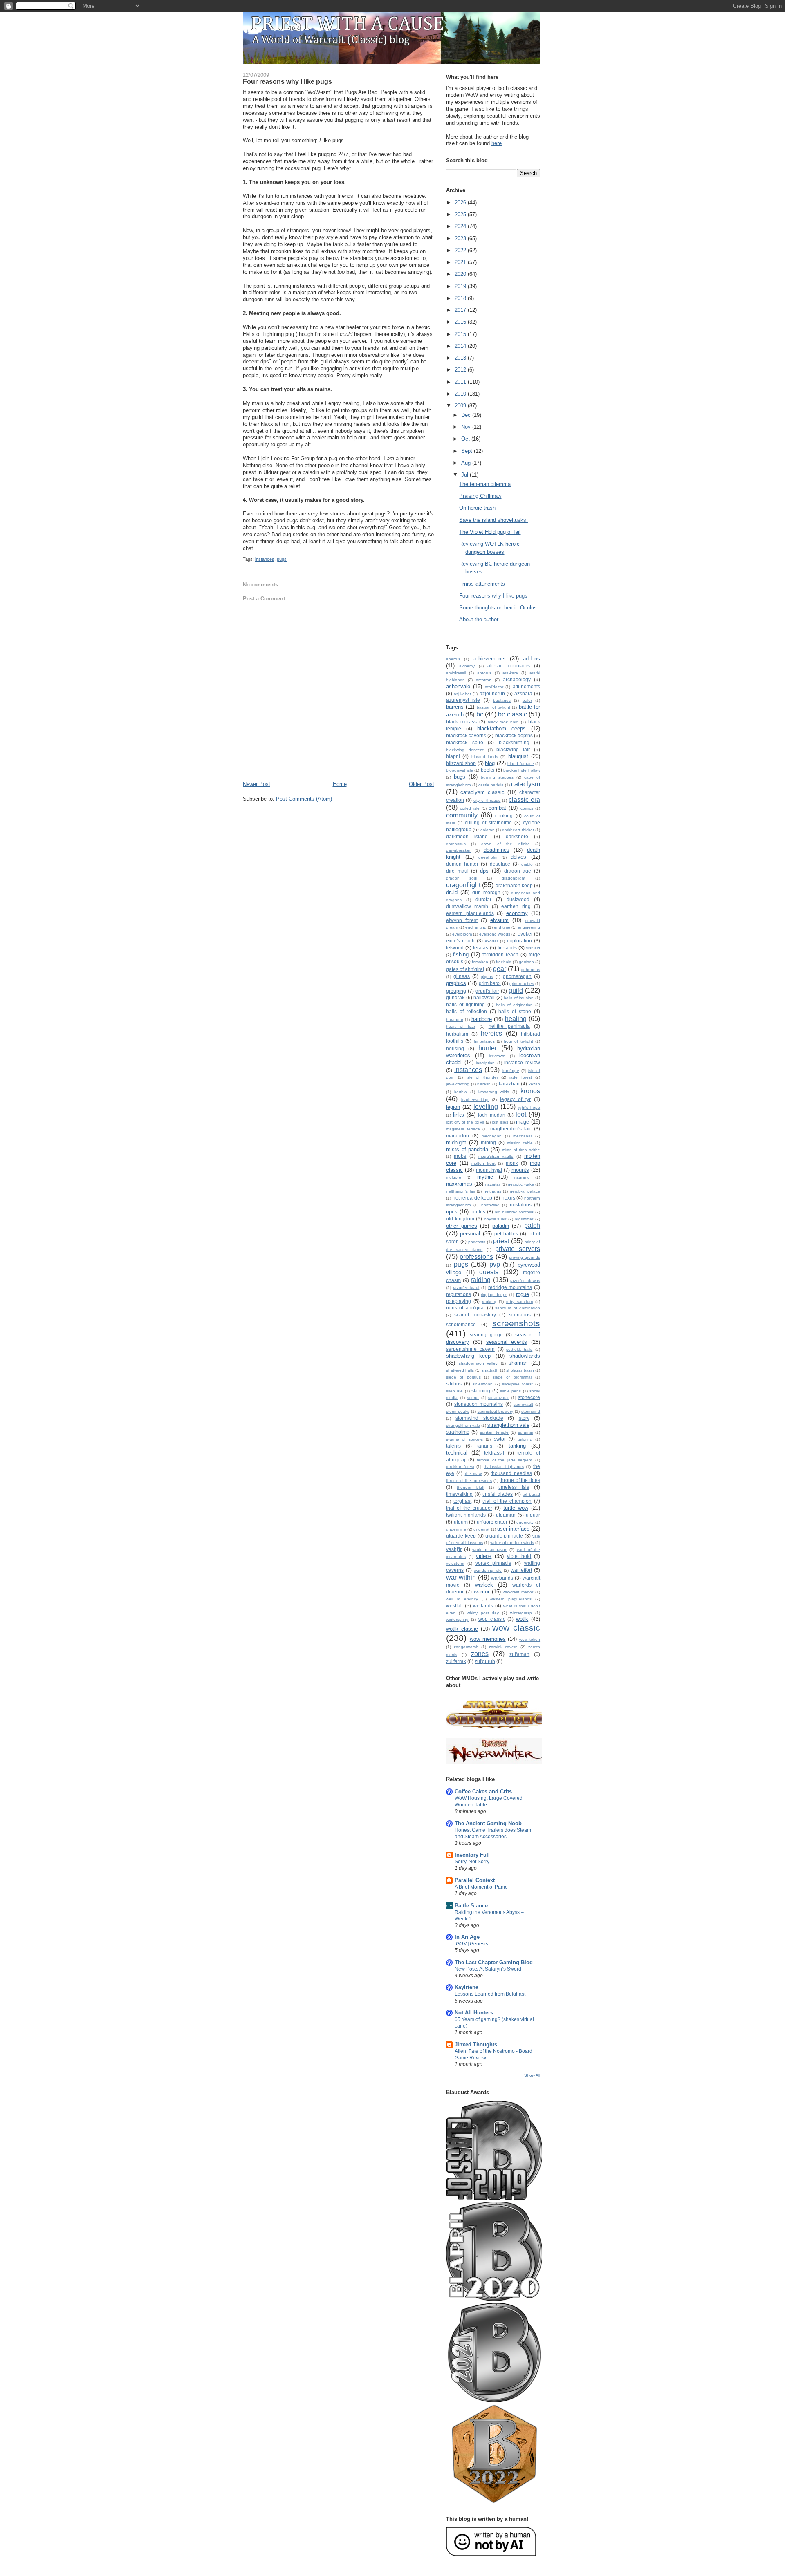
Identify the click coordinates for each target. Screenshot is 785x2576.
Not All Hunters (474, 2013)
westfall (454, 1606)
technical (457, 1453)
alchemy (467, 666)
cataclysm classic (482, 792)
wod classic (492, 1619)
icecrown (497, 1056)
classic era (524, 800)
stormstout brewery (496, 1411)
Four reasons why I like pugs (287, 81)
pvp (495, 1264)
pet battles (506, 1234)
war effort (521, 1570)
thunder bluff (470, 1487)
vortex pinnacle (493, 1563)
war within (461, 1577)
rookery (489, 1301)
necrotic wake (521, 1184)
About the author (479, 619)
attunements (526, 686)
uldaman (506, 1515)
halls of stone (515, 1011)
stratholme (458, 1432)
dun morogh (486, 892)
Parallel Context (475, 1880)
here (497, 143)
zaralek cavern (504, 1647)
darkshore (517, 836)
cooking (504, 816)
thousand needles (511, 1473)
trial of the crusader (469, 1508)
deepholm (488, 857)
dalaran (488, 830)
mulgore (454, 1177)
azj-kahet (462, 694)
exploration (519, 941)
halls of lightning (465, 1004)
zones (480, 1654)
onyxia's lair (495, 1219)
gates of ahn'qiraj (465, 969)
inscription (485, 1063)
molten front (483, 1163)
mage (523, 1122)
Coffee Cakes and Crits (483, 1792)
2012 (461, 370)
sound (473, 1398)
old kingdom (460, 1219)
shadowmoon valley (478, 1363)
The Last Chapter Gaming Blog (494, 1962)
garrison (526, 962)
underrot (481, 1529)
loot (521, 1114)
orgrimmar (524, 1219)
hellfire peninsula (509, 1026)
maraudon (458, 1136)
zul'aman (519, 1654)
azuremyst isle (463, 700)
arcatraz (483, 680)
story (524, 1418)
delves (518, 857)
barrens (455, 707)
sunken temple (494, 1432)
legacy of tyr (515, 1099)
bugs (460, 777)
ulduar (533, 1515)
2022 (461, 250)
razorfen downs (525, 1281)
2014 (461, 346)
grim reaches (521, 984)
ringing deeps (494, 1295)
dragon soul (462, 878)
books (488, 770)
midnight (456, 1143)
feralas (481, 948)
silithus (454, 1384)
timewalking (459, 1494)
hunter (488, 1048)
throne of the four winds (469, 1480)
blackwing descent (465, 750)
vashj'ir (454, 1549)
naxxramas (459, 1184)
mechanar (523, 1136)
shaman (518, 1363)
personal (470, 1234)
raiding (481, 1280)
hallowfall (484, 997)
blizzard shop (461, 763)
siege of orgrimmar (512, 1377)
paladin (501, 1226)
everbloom (462, 934)
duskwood (518, 899)
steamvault (498, 1398)
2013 (461, 358)
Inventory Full (472, 1855)
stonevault (523, 1404)
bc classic (512, 714)
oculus (478, 1212)
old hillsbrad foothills (514, 1212)
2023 (461, 238)
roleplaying (459, 1301)
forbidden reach (500, 955)
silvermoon (483, 1384)
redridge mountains (510, 1287)
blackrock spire (465, 742)
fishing (461, 955)
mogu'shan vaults (496, 1156)
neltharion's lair (461, 1191)
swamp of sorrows (464, 1439)
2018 (461, 298)
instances (265, 559)
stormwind (531, 1411)
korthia (461, 1092)
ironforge (511, 1071)
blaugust (518, 756)
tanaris (485, 1446)
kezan (534, 1084)
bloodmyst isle (460, 770)
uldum (461, 1522)
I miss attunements (482, 584)
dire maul (457, 871)
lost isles (500, 1122)
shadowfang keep (468, 1356)
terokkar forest (460, 1467)
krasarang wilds (494, 1092)
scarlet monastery (475, 1315)
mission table (520, 1143)
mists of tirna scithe (521, 1150)
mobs (460, 1156)
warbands (502, 1578)
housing (455, 1049)
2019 (461, 286)
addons (532, 659)
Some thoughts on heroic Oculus (498, 608)
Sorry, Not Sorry (472, 1862)
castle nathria (491, 785)
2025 (461, 214)
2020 (461, 274)
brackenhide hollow (522, 770)
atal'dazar (494, 687)
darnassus (456, 844)
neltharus (492, 1191)
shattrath (490, 1370)
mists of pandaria (467, 1149)
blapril (453, 756)
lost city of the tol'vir (465, 1122)
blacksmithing (514, 742)
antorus (484, 673)
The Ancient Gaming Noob (488, 1823)
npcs (452, 1212)
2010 (461, 394)
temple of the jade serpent (505, 1460)
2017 (461, 310)
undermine (456, 1529)
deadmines (497, 850)
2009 (461, 406)
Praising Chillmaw (480, 496)
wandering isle (488, 1570)
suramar (526, 1432)
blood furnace (520, 764)
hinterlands (484, 1041)
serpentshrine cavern (470, 1349)
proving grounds (525, 1257)
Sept (468, 451)
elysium (499, 920)
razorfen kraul (466, 1288)
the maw (473, 1474)
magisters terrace (463, 1129)
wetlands (483, 1606)
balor (527, 700)
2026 (461, 203)
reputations (459, 1294)
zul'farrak (456, 1661)
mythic (485, 1177)
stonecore (529, 1397)
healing (516, 1019)
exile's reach (460, 941)
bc (480, 714)
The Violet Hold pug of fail (490, 532)
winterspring (457, 1619)
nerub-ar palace (525, 1191)
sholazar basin (520, 1370)
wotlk (522, 1619)
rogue (523, 1294)
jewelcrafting (458, 1084)
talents (453, 1446)
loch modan (491, 1115)
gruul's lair (487, 991)
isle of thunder (482, 1077)
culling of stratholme (488, 822)
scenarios (520, 1315)
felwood (455, 948)
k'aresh (484, 1084)
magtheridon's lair (511, 1129)
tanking (517, 1446)
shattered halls (460, 1370)
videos (484, 1556)
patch (532, 1225)
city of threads (487, 800)
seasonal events (507, 1342)
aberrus (453, 659)
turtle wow (516, 1508)
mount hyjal (489, 1170)
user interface (513, 1529)
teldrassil (494, 1453)
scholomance (461, 1324)
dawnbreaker (458, 850)
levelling (486, 1107)
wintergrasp (521, 1613)
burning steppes (497, 777)
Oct (466, 439)
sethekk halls (519, 1349)
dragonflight (463, 885)
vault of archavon (490, 1550)
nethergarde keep (473, 1198)
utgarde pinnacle (504, 1536)
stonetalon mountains (479, 1404)
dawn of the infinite (506, 844)
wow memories (488, 1639)
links (459, 1115)
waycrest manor (518, 1592)
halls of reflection (467, 1011)
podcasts (477, 1242)
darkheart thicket (518, 830)
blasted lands (485, 757)
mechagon (492, 1136)
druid (452, 892)
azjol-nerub (492, 693)
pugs (282, 559)
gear (500, 969)
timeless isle (514, 1487)
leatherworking (475, 1100)
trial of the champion (507, 1501)
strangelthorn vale (463, 1425)
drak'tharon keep (514, 885)
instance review (522, 1062)
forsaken (480, 962)
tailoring (525, 1439)
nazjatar (492, 1184)
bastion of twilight (494, 707)
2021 (461, 262)
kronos (530, 1091)
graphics (456, 983)
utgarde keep (461, 1536)
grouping (456, 991)
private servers (518, 1249)
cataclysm (526, 784)
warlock (484, 1585)
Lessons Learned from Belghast (490, 1994)
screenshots (516, 1323)
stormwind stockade (479, 1418)
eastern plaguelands (470, 913)
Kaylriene (467, 1987)
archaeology (517, 679)
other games (462, 1226)
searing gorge (486, 1335)
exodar (491, 941)
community (462, 815)
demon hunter (462, 864)
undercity (525, 1522)
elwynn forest (462, 920)
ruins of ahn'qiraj (465, 1308)
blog (490, 763)
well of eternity (462, 1599)
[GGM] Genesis (471, 1944)
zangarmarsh (466, 1647)
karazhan (509, 1084)
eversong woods (495, 934)
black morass (461, 722)
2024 (461, 226)
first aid (533, 948)
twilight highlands (466, 1515)
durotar (483, 899)
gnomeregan (517, 976)
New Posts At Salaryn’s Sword (488, 1969)
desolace (500, 864)
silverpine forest (517, 1384)
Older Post (422, 784)
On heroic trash (477, 508)
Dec (467, 415)
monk (512, 1163)
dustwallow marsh (467, 906)
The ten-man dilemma (485, 484)
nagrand (522, 1177)
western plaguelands (511, 1599)
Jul (465, 475)
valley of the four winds (512, 1543)
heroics (491, 1033)
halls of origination (514, 1005)
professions (476, 1257)
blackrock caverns (466, 735)
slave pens (510, 1391)
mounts (520, 1170)
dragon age (518, 871)
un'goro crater (492, 1522)
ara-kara (510, 673)
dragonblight (514, 878)
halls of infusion (519, 998)
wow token (530, 1639)
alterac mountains (509, 666)
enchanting (476, 927)
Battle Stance (471, 1906)
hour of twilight (518, 1041)
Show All (532, 2075)
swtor (500, 1439)
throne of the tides (520, 1480)
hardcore (482, 1019)
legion (453, 1107)
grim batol (490, 983)
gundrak (455, 997)
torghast (462, 1501)
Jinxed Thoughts (476, 2044)
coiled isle (470, 808)
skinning (481, 1391)
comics (527, 808)
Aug (467, 463)
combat (497, 808)
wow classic (516, 1628)
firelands (507, 948)
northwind (490, 1205)
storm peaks (458, 1411)
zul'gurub (485, 1661)
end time (502, 927)
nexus (508, 1198)
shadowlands (525, 1356)
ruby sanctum (519, 1301)
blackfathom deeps (501, 728)
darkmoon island (467, 836)
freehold (504, 962)
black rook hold (503, 722)
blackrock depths (514, 735)
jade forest (520, 1077)
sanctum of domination (518, 1308)
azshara (523, 693)
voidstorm (455, 1563)
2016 (461, 322)
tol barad (531, 1494)
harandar (455, 1019)
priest (501, 1241)
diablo (527, 864)
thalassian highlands (504, 1467)
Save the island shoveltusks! (493, 520)
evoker (525, 934)
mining (488, 1143)
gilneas (462, 976)
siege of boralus (463, 1377)
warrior (482, 1592)
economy (517, 913)
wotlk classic (462, 1629)
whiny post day (483, 1613)
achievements (489, 659)
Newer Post (257, 784)
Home (340, 784)
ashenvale (458, 686)
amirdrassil (456, 673)
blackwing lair (513, 749)
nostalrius (521, 1205)
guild (516, 990)
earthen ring (516, 906)
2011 (461, 382)
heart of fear (461, 1026)
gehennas (530, 970)
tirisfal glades (498, 1494)
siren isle (454, 1391)
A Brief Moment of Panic (481, 1887)
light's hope (529, 1107)
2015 (461, 334)
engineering (529, 927)
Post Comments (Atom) (304, 799)
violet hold (519, 1556)
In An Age (467, 1937)
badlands (502, 700)
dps (484, 871)
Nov (467, 427)
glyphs (487, 977)
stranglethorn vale (508, 1425)
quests (489, 1272)
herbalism (457, 1034)
